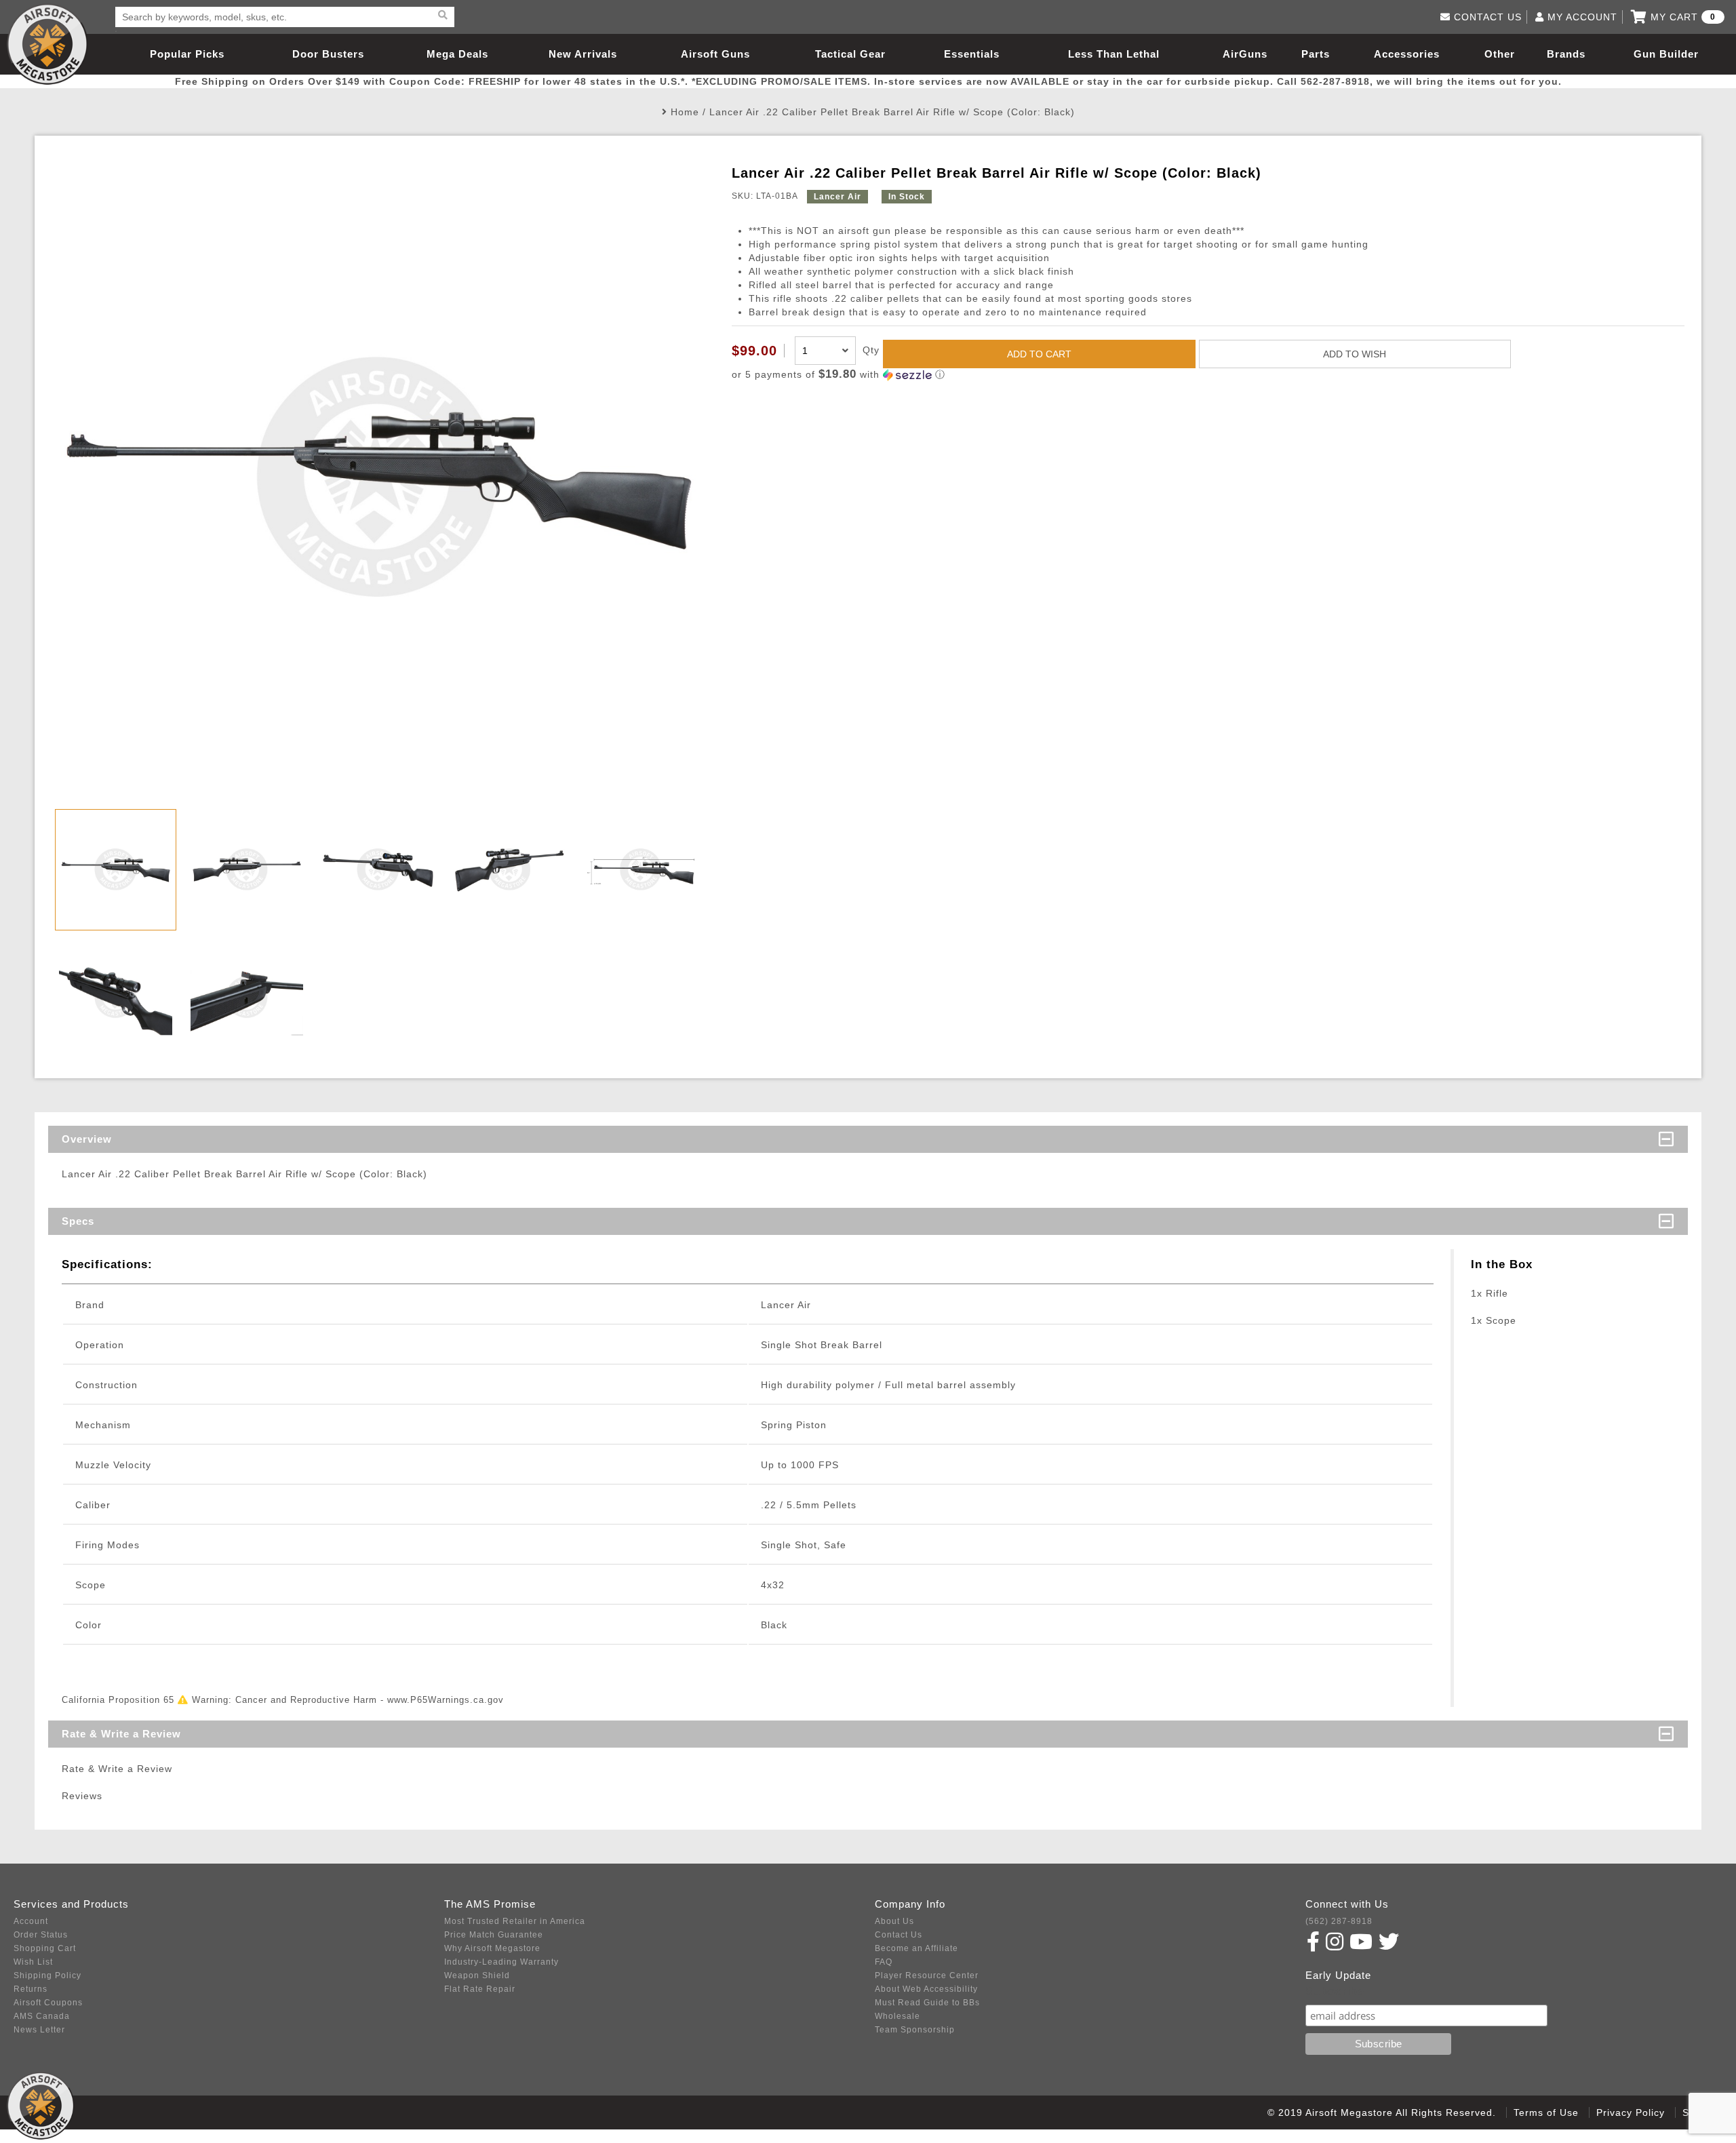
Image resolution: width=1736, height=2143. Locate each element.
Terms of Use (1546, 2112)
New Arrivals (583, 54)
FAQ (884, 1962)
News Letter (39, 2030)
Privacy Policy (1631, 2112)
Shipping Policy (47, 1975)
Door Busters (328, 54)
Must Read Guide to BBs (927, 2003)
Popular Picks (187, 54)
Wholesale (897, 2016)
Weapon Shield (477, 1975)
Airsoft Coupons (48, 2003)
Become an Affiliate (916, 1948)
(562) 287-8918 (1339, 1921)
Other (1500, 54)
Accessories (1407, 54)
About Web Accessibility (926, 1989)
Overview (87, 1139)
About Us (894, 1921)
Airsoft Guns (715, 54)
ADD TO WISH (1355, 354)
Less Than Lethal (1114, 54)
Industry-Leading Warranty (501, 1962)
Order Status (41, 1935)
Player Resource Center (927, 1975)
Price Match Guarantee (494, 1935)
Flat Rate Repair (480, 1989)
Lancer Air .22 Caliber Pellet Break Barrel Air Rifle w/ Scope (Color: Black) (892, 112)
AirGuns (1245, 54)
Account (31, 1921)
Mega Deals (457, 54)
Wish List (33, 1962)
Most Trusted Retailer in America (515, 1921)
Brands (1566, 54)
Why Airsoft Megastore (492, 1948)
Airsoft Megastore (47, 44)
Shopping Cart (45, 1948)
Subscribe (1335, 1991)
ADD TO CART (1039, 354)
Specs (78, 1221)
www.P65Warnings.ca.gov (446, 1700)
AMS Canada (42, 2016)
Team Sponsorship (915, 2030)
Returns (31, 1989)
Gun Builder (1666, 54)
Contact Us (899, 1935)
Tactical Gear (850, 54)
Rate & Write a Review (121, 1734)
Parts (1316, 54)
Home (685, 112)
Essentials (972, 54)
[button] (1208, 375)
